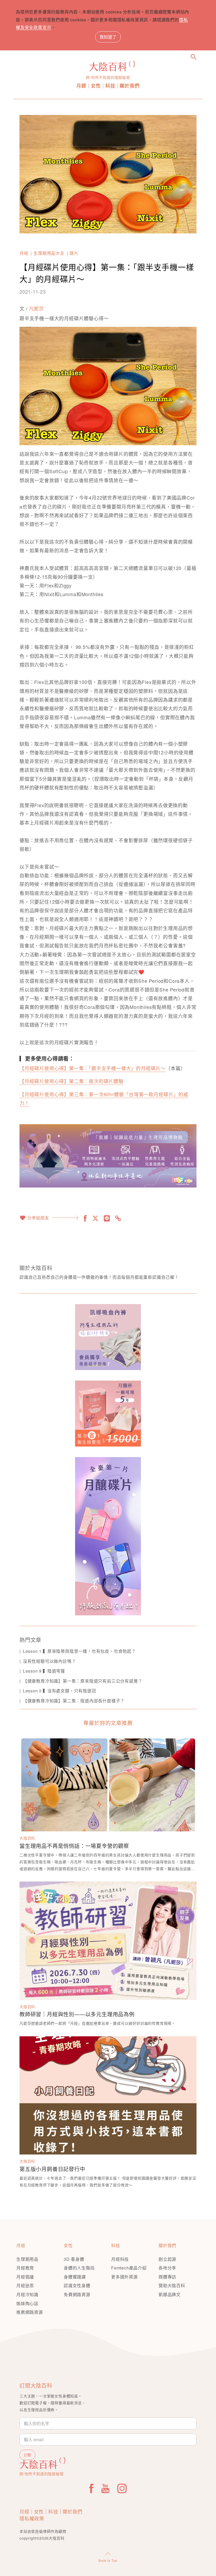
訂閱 (27, 2455)
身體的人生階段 (79, 2268)
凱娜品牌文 (170, 2294)
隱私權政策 (32, 2518)
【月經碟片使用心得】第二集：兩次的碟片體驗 (72, 1081)
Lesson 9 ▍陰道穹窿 (44, 1671)
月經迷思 (25, 2285)
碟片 (74, 253)
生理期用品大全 (49, 253)
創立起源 (167, 2259)
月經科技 (120, 2259)
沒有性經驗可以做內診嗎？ (49, 1661)
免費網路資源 (77, 2294)
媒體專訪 (167, 2277)
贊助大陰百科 (172, 2285)
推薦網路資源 (30, 2312)
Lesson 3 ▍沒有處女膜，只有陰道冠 (60, 1691)
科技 (110, 86)
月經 (81, 86)
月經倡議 (25, 2277)
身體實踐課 (75, 2277)
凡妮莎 (36, 308)
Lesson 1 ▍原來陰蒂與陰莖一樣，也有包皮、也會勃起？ (79, 1651)
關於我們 (129, 86)
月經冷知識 (27, 2294)
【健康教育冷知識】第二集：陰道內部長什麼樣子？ (74, 1701)
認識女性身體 (77, 2285)
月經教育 (25, 2268)
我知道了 (108, 37)
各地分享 (167, 2268)
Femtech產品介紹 (129, 2268)
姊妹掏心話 (27, 2303)
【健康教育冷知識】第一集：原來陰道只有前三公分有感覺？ (83, 1681)
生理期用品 (27, 2259)
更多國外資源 (124, 2277)
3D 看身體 (74, 2259)
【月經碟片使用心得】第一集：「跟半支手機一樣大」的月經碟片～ (93, 1068)
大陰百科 (27, 1838)
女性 (96, 86)
